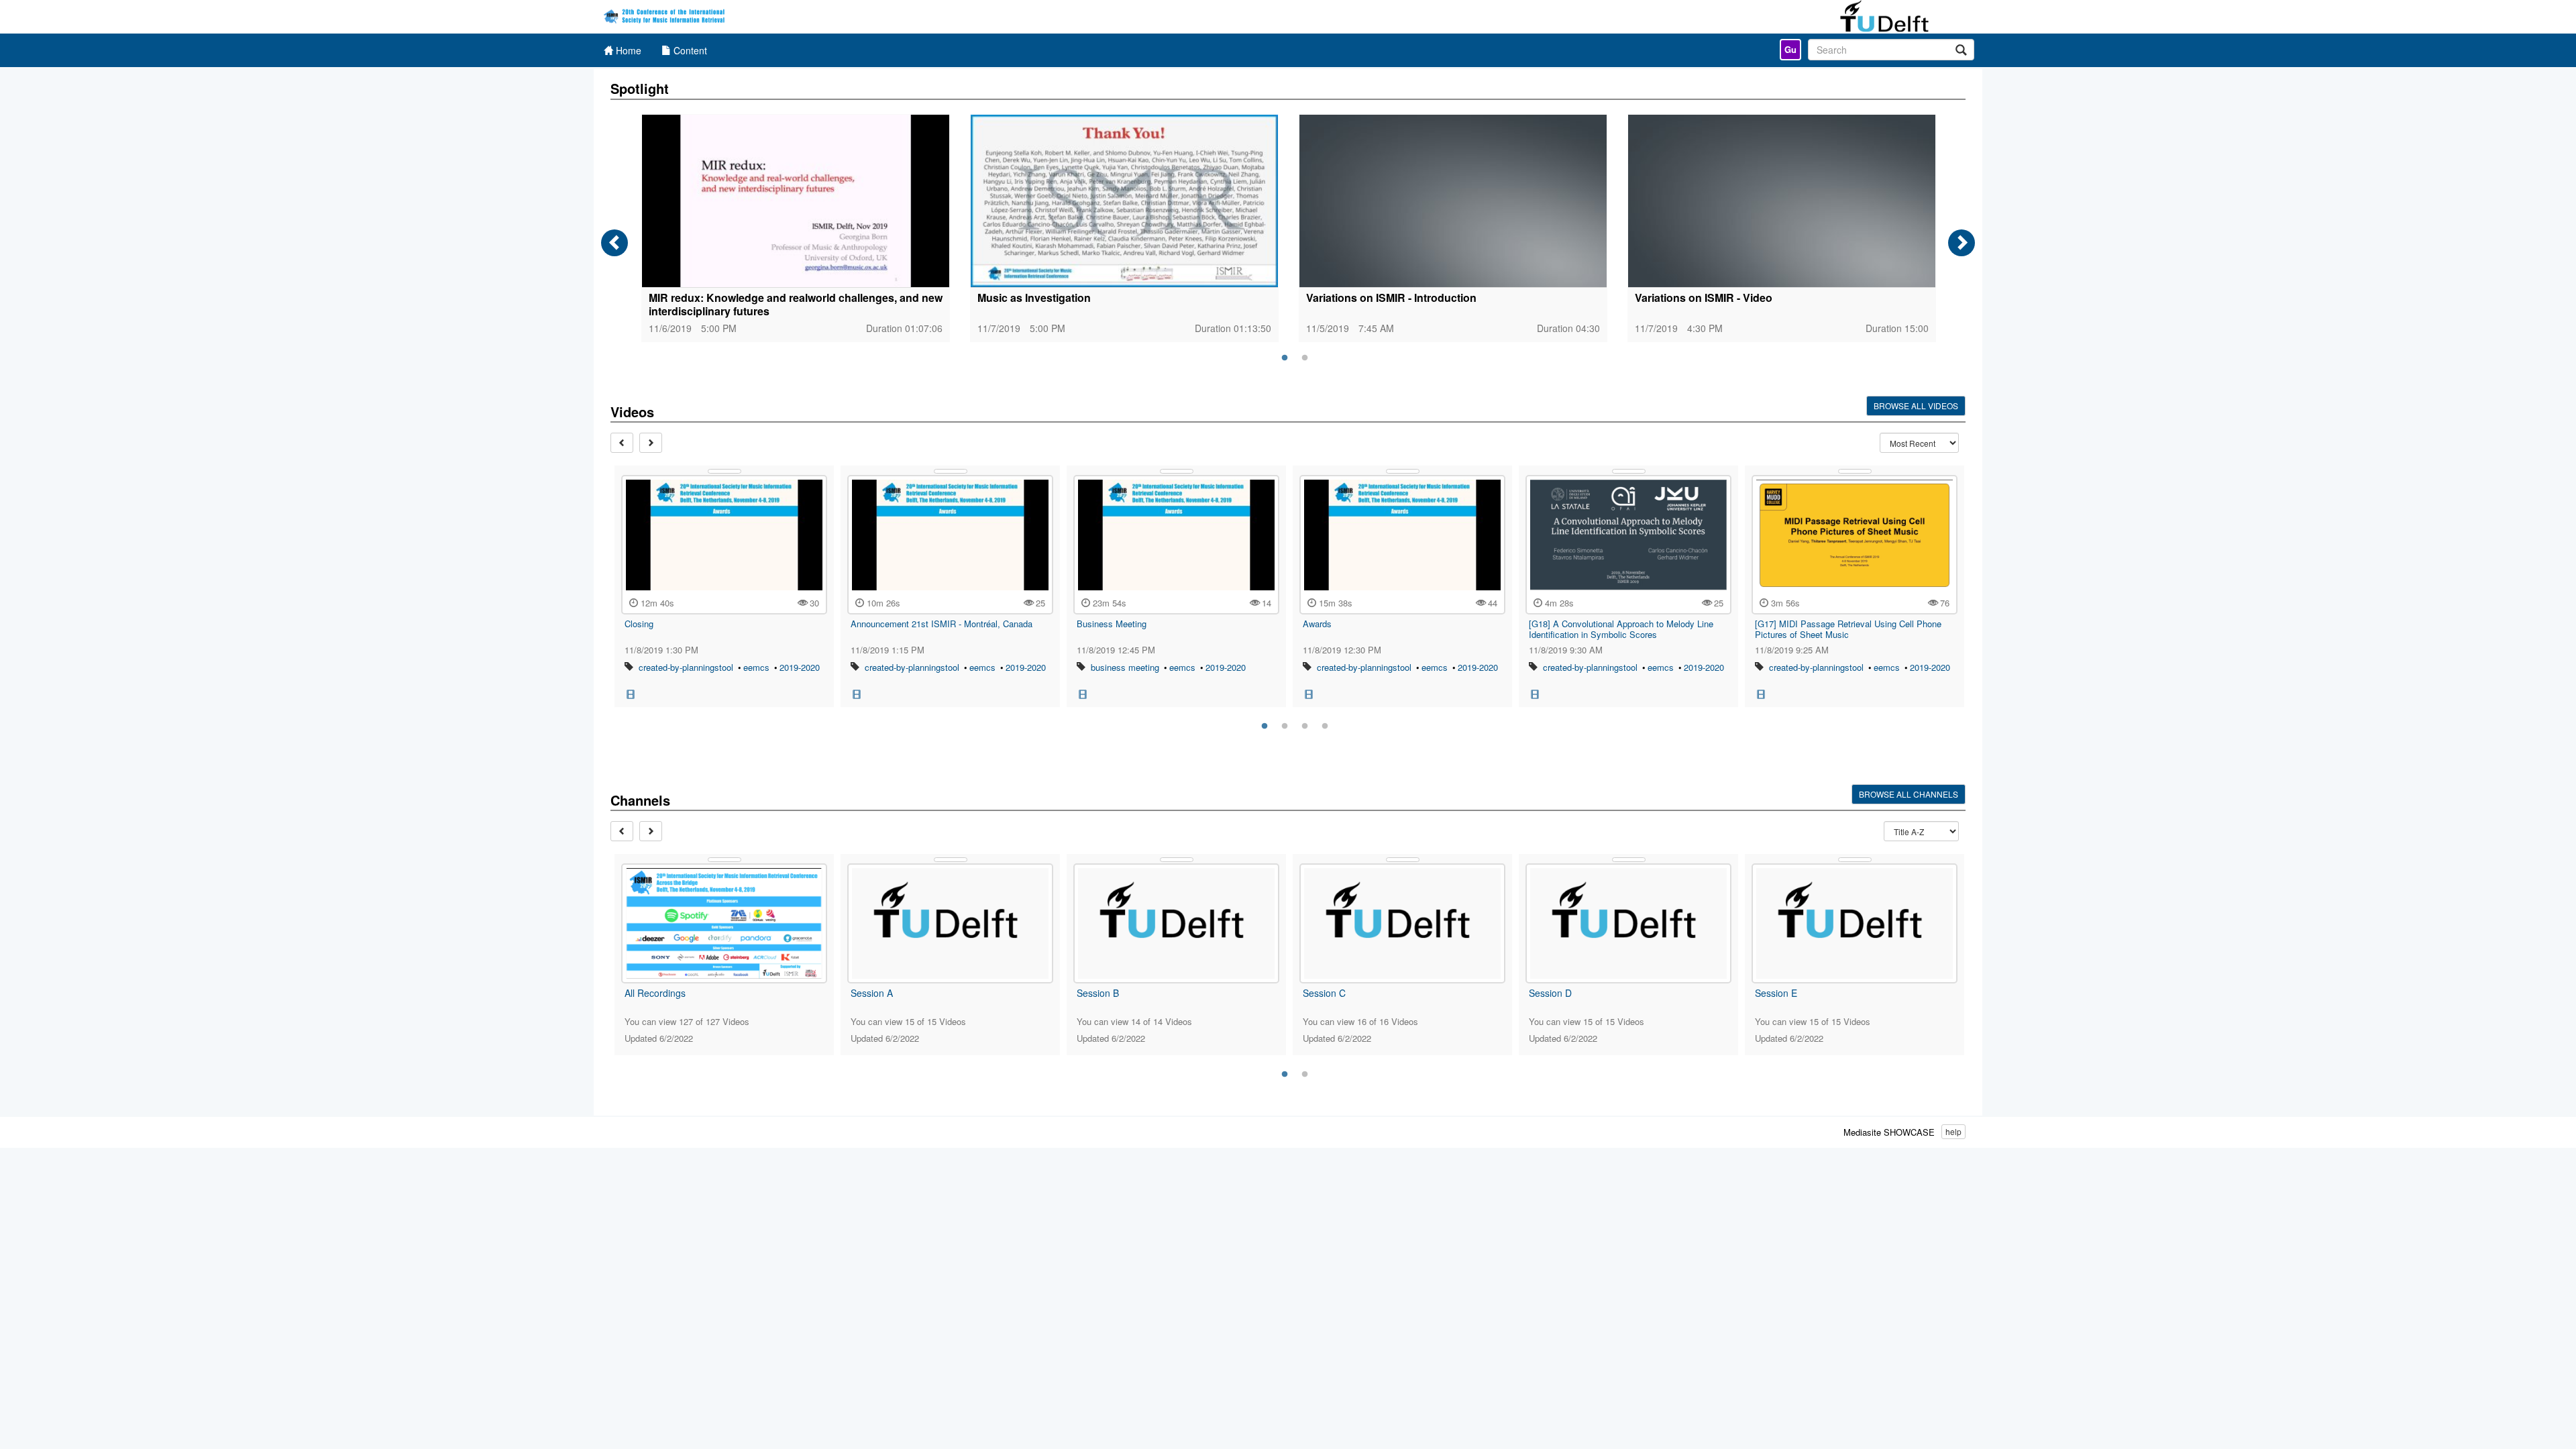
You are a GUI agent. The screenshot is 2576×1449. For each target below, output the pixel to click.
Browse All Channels (1909, 794)
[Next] (1962, 243)
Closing (639, 624)
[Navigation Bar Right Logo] (1893, 17)
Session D (1550, 993)
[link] (1790, 50)
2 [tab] (1305, 358)
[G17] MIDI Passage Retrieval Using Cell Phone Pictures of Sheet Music (1848, 629)
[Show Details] (724, 471)
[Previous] (614, 243)
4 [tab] (1325, 727)
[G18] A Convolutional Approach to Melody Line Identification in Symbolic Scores (1621, 629)
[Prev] (622, 443)
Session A (872, 993)
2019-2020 (800, 667)
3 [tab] (1305, 727)
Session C (1324, 993)
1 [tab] (1285, 358)
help (1953, 1131)
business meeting (1125, 667)
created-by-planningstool (686, 667)
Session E (1776, 993)
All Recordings (655, 993)
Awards (1317, 624)
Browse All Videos (1916, 406)
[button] (631, 693)
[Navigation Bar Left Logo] (666, 17)
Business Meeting (1112, 624)
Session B (1098, 993)
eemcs (756, 667)
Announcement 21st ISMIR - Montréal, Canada (942, 624)
